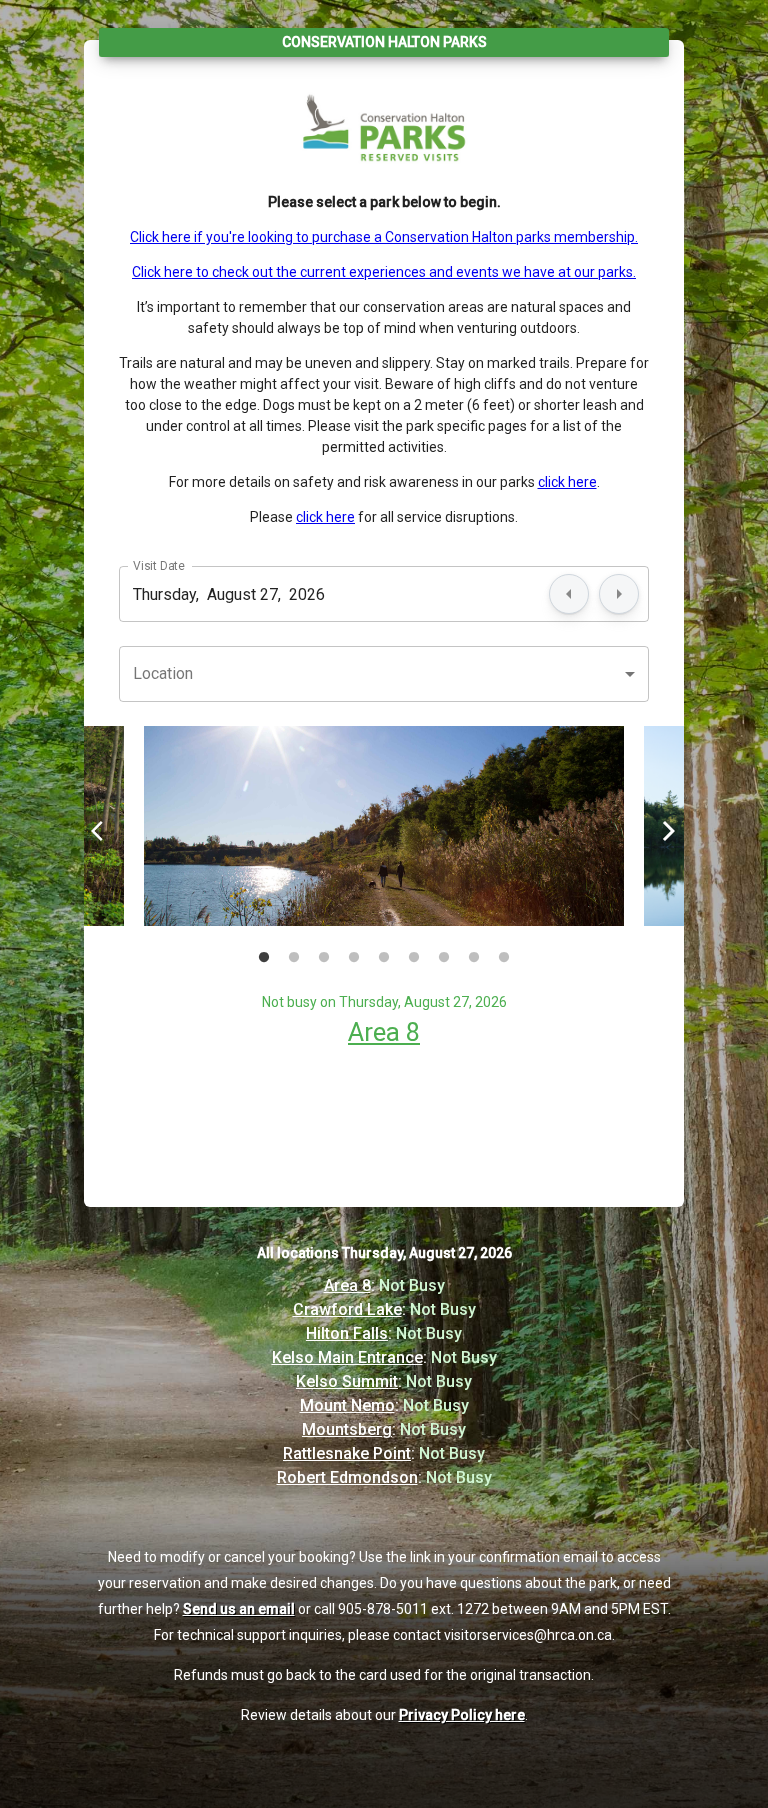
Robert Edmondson (347, 1477)
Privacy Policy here (462, 1715)
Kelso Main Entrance (347, 1357)
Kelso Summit (347, 1381)
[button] (384, 674)
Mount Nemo (347, 1405)
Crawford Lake (347, 1309)
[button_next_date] (619, 594)
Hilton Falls (347, 1333)
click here (567, 482)
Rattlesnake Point (347, 1453)
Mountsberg (347, 1429)
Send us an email (239, 1609)
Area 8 (384, 1032)
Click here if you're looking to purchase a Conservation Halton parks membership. (384, 237)
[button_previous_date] (569, 594)
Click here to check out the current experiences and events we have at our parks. (384, 272)
